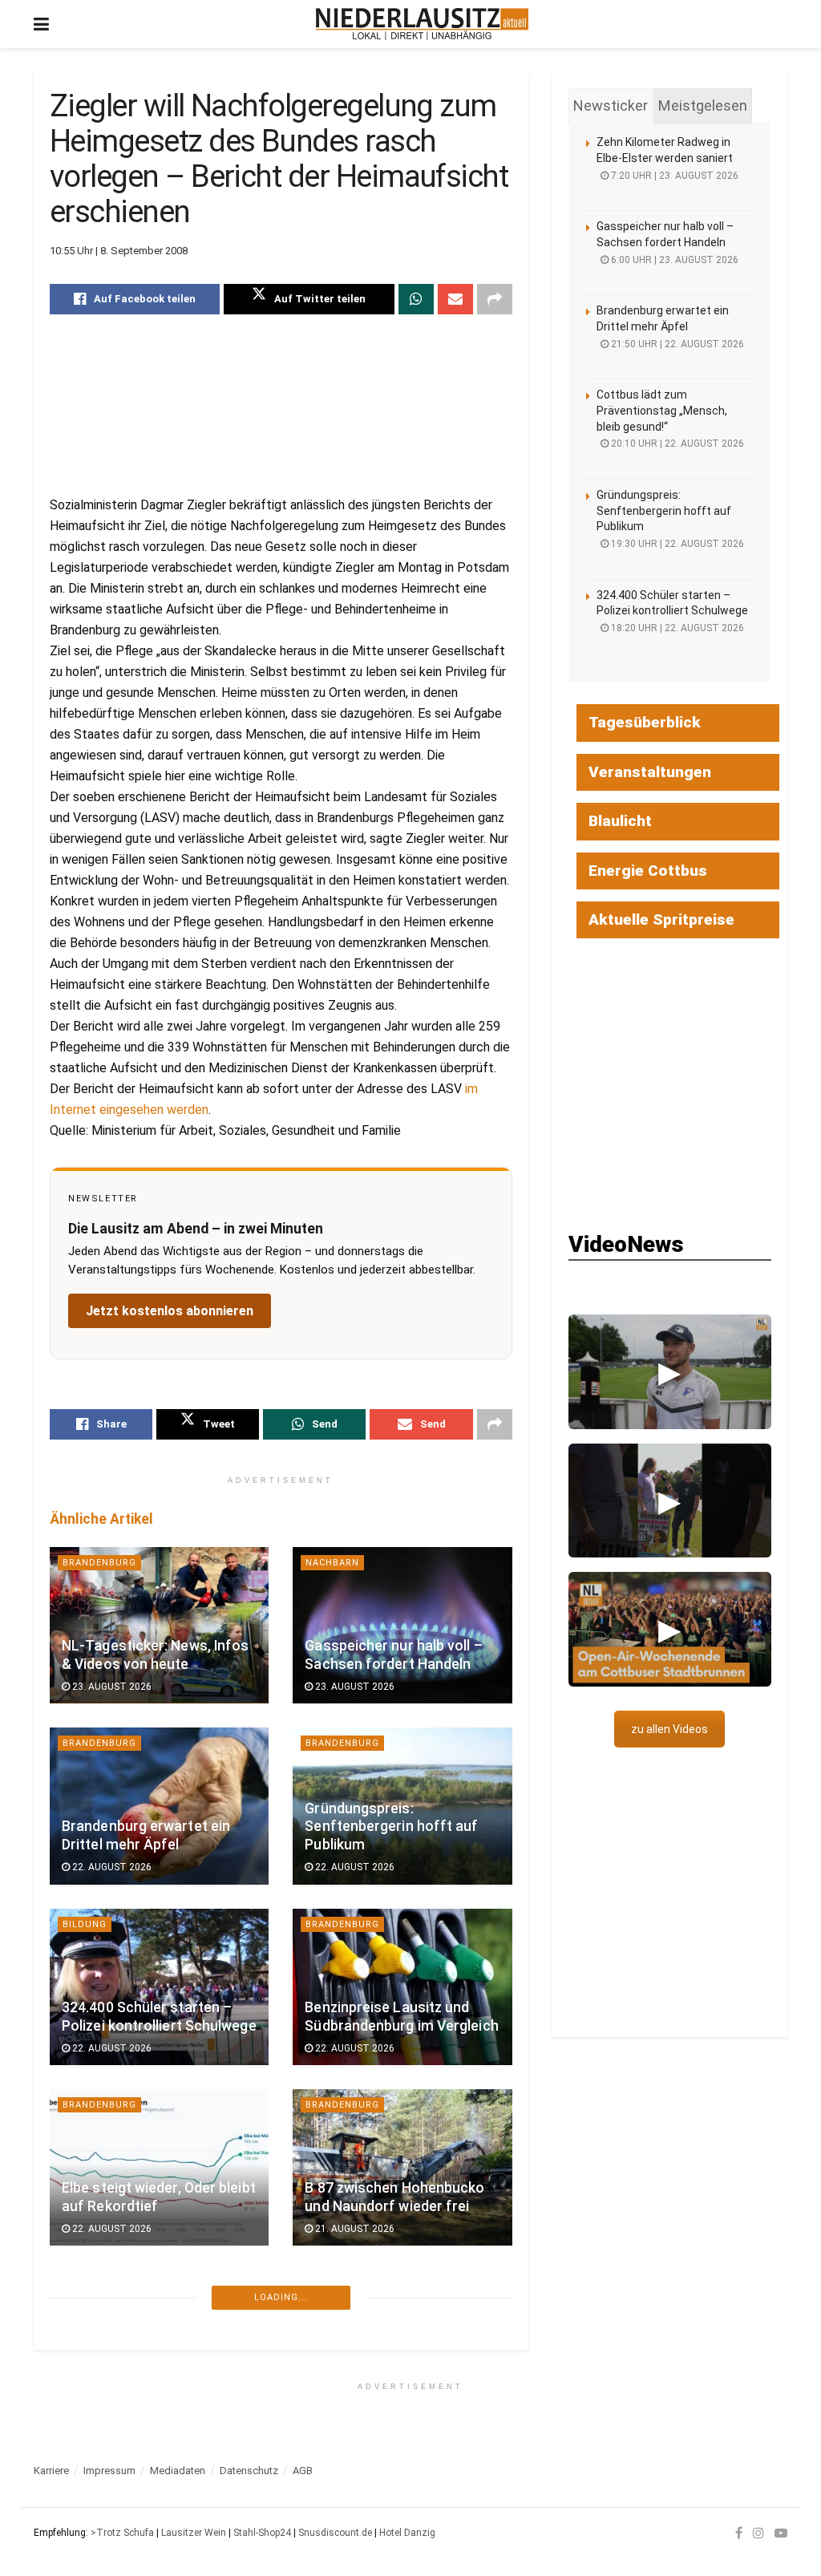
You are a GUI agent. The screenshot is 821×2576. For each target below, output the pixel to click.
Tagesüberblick (645, 722)
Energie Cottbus (648, 871)
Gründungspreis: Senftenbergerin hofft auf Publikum (391, 1827)
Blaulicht (620, 821)
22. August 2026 (111, 1867)
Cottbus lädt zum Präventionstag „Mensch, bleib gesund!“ (662, 410)
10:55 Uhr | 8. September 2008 (119, 251)
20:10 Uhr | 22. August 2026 (676, 444)
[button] (670, 1371)
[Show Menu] (41, 24)
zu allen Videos (669, 1729)
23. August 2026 (111, 1687)
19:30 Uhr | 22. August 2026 (676, 544)
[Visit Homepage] (422, 24)
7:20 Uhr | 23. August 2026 (673, 176)
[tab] (611, 106)
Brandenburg (99, 1563)
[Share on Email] (455, 299)
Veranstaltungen (650, 772)
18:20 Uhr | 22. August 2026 (676, 628)
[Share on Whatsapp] (416, 299)
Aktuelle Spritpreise (661, 919)
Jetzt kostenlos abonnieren (170, 1311)
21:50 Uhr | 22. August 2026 (676, 344)
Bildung (85, 1924)
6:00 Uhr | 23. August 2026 (673, 260)
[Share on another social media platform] (495, 299)
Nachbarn (332, 1563)
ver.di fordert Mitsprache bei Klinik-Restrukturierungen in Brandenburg (156, 2369)
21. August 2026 (354, 2229)
